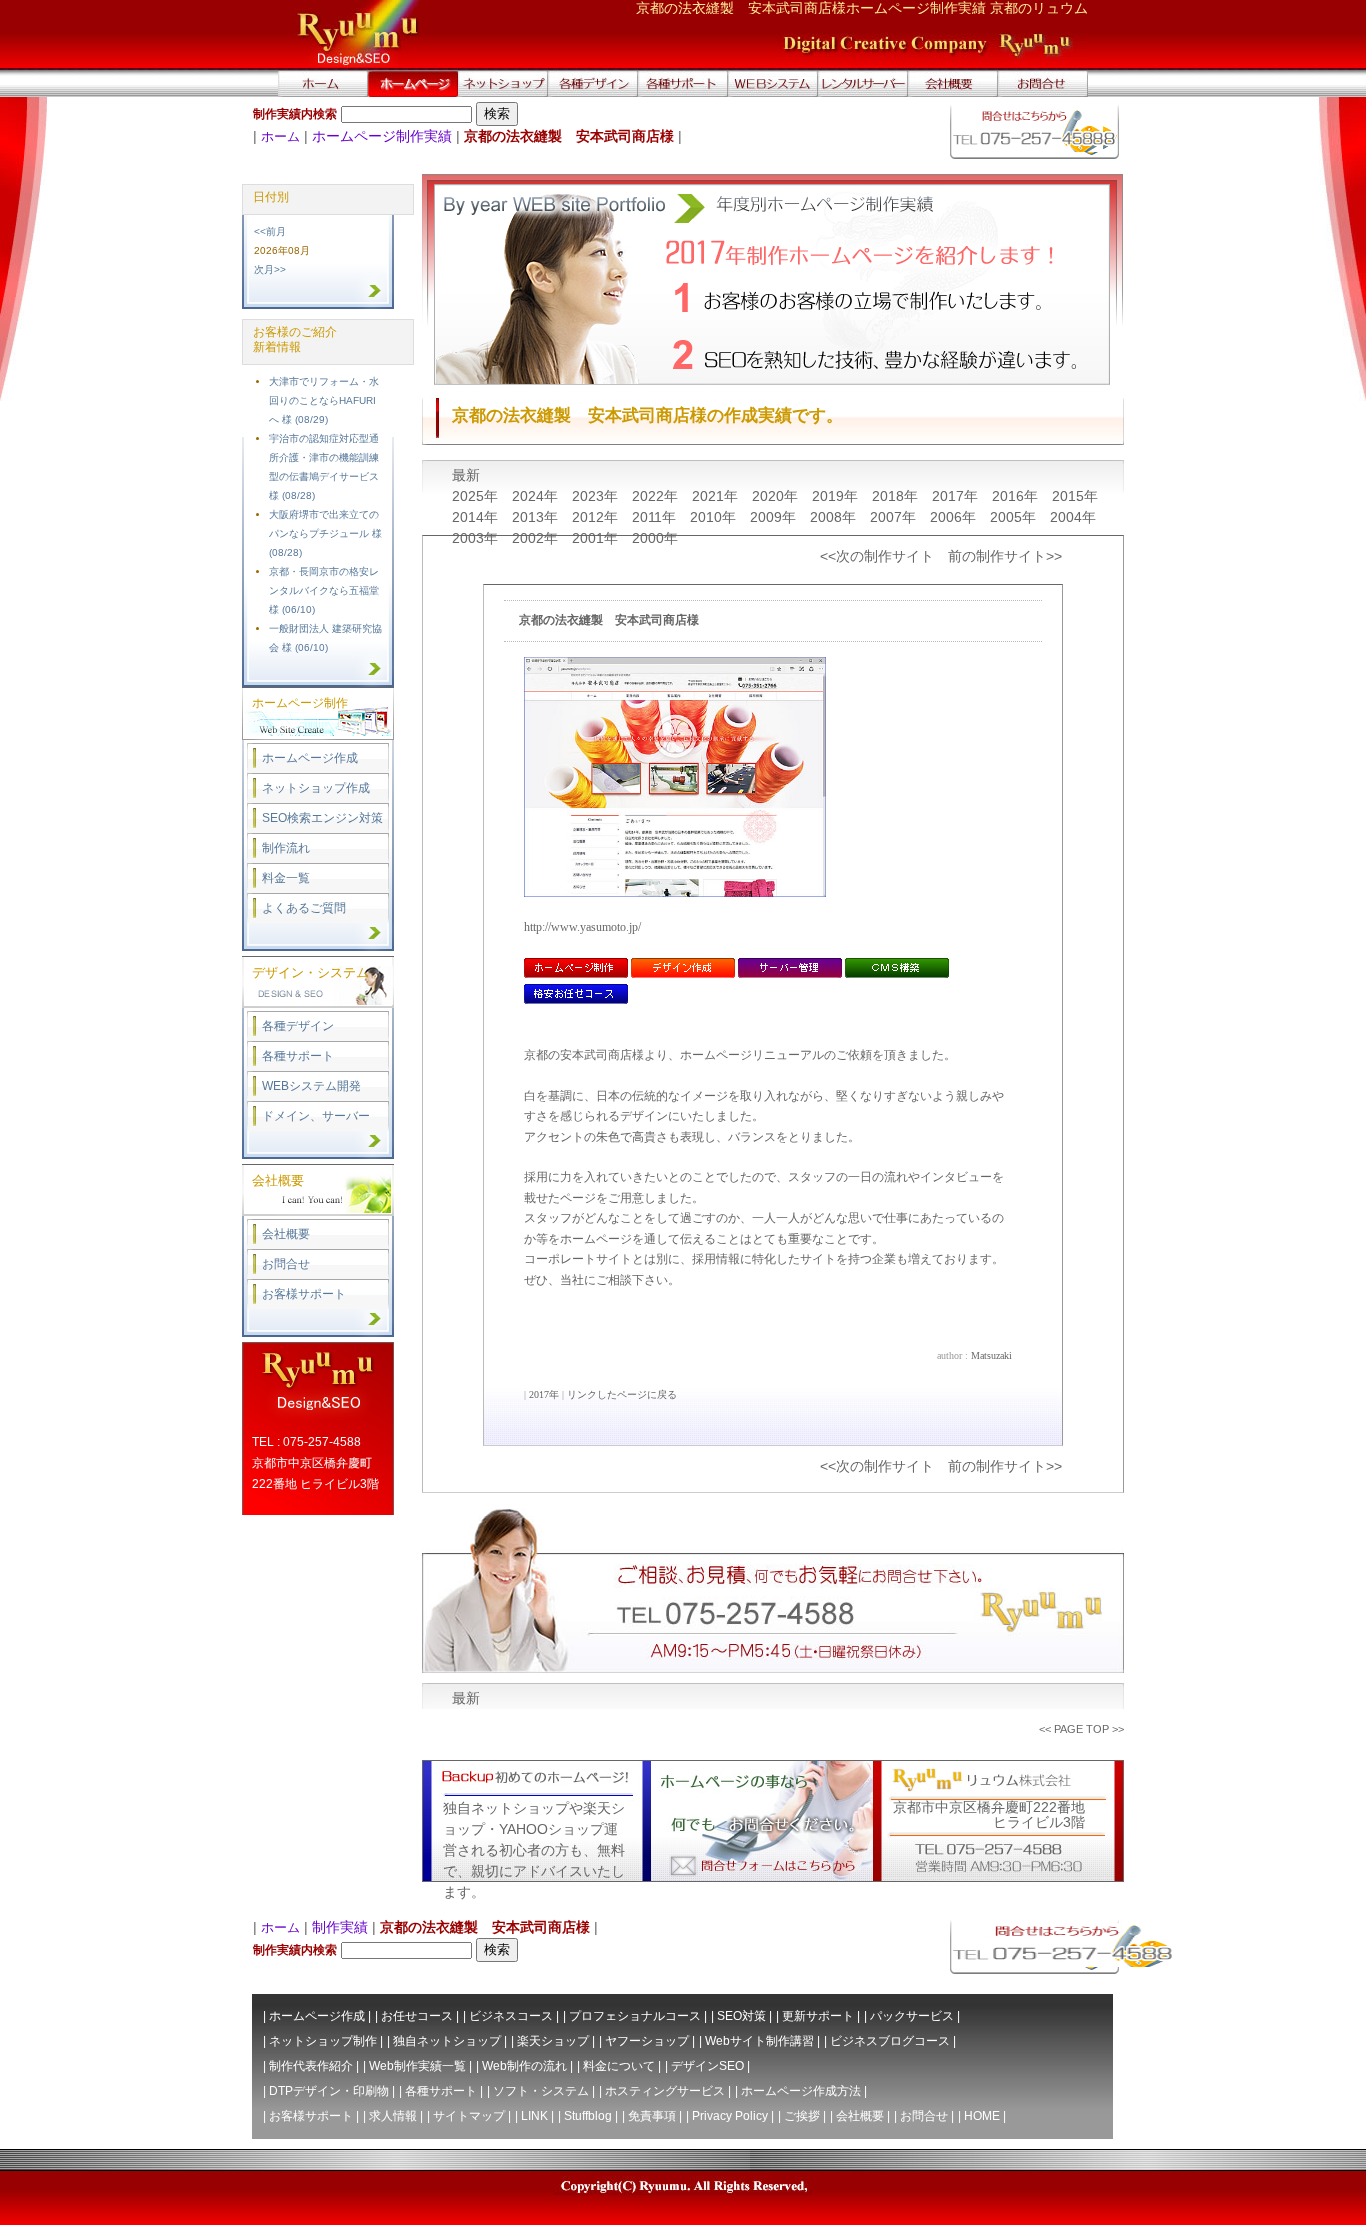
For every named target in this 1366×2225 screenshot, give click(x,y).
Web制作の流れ (524, 2066)
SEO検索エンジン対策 (322, 818)
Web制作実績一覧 (417, 2066)
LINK (534, 2116)
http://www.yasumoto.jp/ (582, 927)
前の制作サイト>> (1005, 556)
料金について (619, 2066)
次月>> (270, 269)
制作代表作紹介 (311, 2066)
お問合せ (286, 1264)
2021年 (717, 496)
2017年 (957, 496)
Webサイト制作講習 (759, 2041)
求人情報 (393, 2116)
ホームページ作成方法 (801, 2091)
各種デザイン (298, 1026)
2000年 (655, 538)
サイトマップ (469, 2116)
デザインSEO (707, 2066)
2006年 (955, 517)
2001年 (597, 538)
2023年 (597, 496)
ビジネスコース (511, 2016)
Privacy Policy (730, 2116)
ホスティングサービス (665, 2091)
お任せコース (417, 2016)
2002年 (537, 538)
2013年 (537, 517)
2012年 (597, 517)
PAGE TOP (1081, 1729)
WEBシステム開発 (311, 1086)
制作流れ (286, 848)
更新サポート (818, 2016)
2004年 (1073, 517)
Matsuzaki (991, 1355)
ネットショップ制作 (323, 2041)
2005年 (1015, 517)
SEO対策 (741, 2016)
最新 (466, 475)
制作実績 (340, 1927)
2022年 (657, 496)
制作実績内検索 (295, 114)
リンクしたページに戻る (622, 1394)
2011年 (656, 517)
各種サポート (298, 1056)
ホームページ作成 (310, 758)
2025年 (477, 496)
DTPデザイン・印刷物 (329, 2091)
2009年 (775, 517)
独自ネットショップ (447, 2041)
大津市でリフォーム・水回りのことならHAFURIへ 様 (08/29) (324, 400)
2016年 (1017, 496)
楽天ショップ (553, 2041)
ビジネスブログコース (890, 2041)
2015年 (1075, 496)
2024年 (537, 496)
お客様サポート (304, 1294)
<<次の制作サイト (877, 556)
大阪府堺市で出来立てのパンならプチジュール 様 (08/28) (325, 533)
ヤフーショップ (647, 2041)
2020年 (777, 496)
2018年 (897, 496)
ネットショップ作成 (316, 788)
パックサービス (912, 2016)
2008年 (835, 517)
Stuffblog (588, 2116)
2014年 (477, 517)
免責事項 (652, 2116)
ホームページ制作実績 (382, 136)
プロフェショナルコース (635, 2016)
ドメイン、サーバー (316, 1116)
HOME (982, 2116)
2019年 (837, 496)
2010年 (715, 517)
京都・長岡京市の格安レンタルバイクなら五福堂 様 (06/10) (324, 590)
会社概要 (286, 1234)
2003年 (477, 538)
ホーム (280, 136)
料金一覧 (286, 878)
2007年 (895, 517)
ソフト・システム (541, 2091)
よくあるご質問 (304, 908)
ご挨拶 (802, 2116)
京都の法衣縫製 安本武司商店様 (609, 620)
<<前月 (270, 231)
